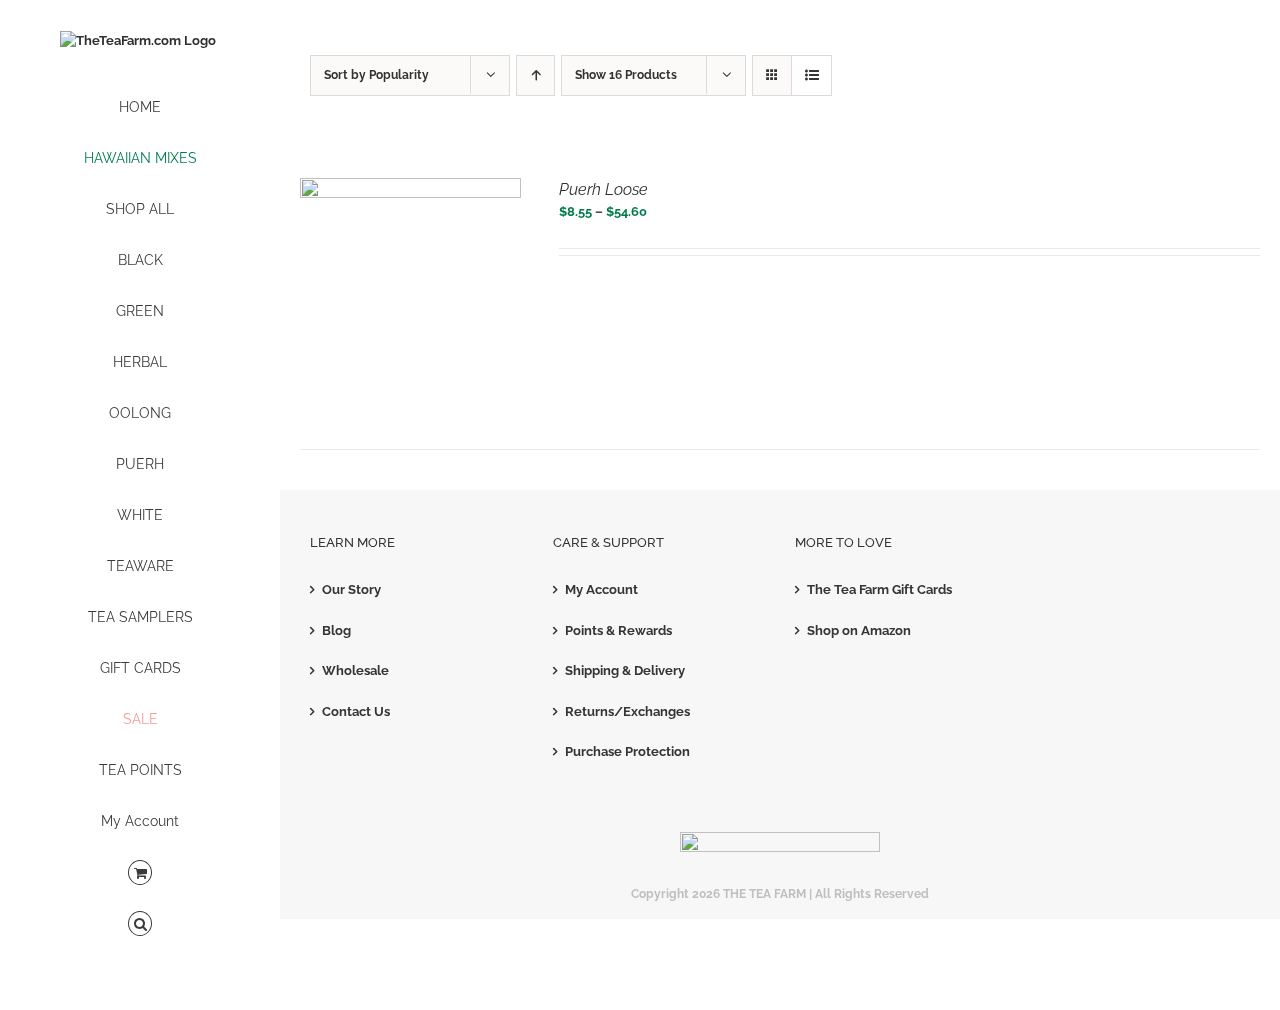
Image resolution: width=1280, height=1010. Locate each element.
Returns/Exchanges (627, 711)
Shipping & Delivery (625, 670)
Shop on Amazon (859, 630)
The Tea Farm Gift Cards (879, 589)
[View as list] (811, 75)
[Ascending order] (535, 75)
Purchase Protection (627, 751)
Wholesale (355, 670)
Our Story (351, 589)
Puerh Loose (603, 189)
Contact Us (356, 711)
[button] (140, 924)
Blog (336, 630)
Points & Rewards (618, 630)
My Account (601, 589)
